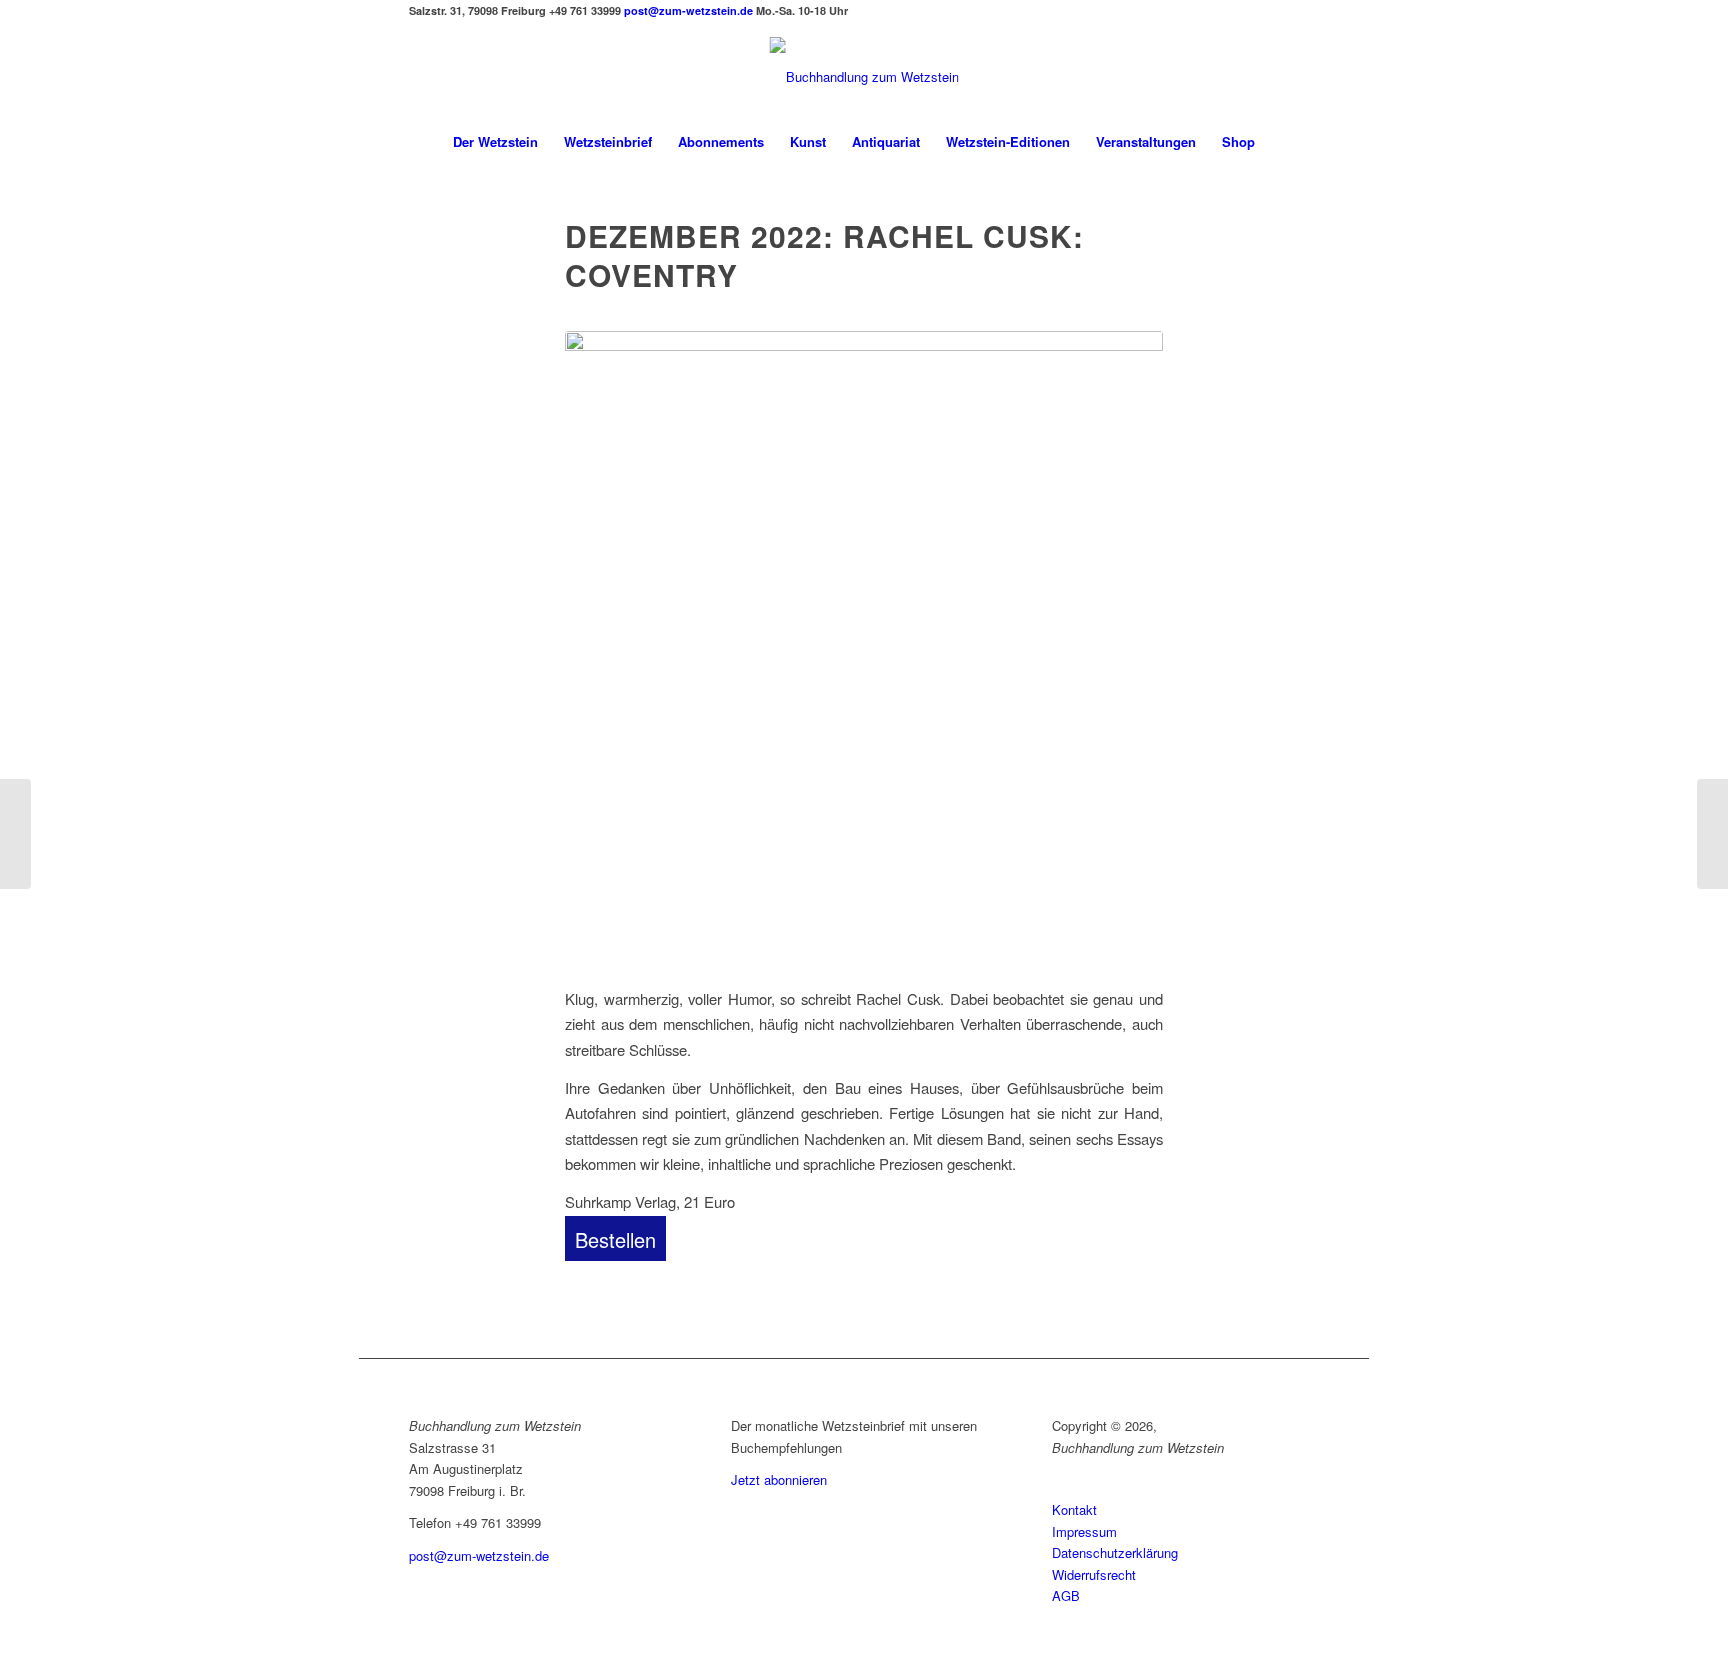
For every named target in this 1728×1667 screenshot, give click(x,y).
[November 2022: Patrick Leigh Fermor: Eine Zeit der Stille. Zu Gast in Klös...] (1712, 834)
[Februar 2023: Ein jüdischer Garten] (15, 834)
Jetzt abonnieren (779, 1479)
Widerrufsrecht (1094, 1574)
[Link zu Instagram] (422, 21)
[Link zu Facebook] (413, 21)
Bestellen (615, 1239)
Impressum (1084, 1531)
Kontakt (1074, 1509)
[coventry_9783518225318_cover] (864, 647)
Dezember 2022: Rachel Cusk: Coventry (824, 255)
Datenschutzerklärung (1115, 1552)
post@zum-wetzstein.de (688, 10)
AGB (1066, 1595)
